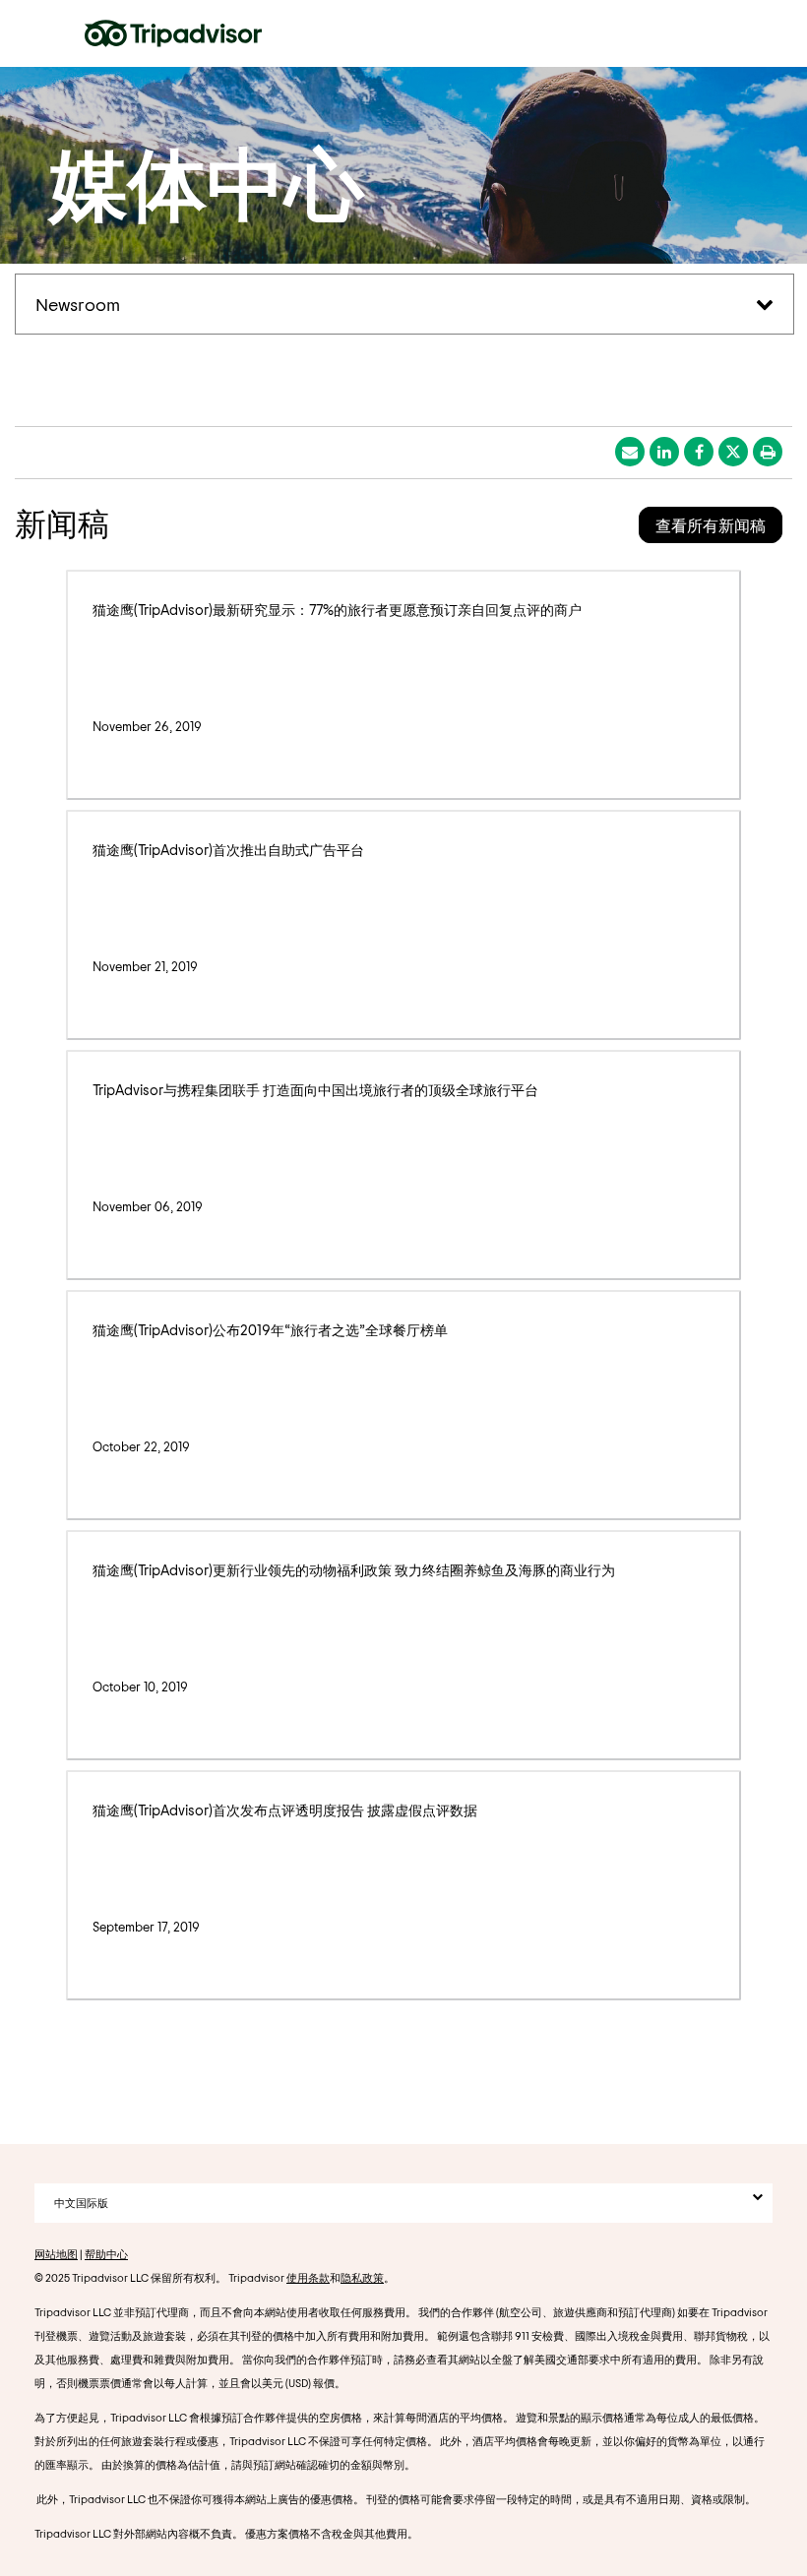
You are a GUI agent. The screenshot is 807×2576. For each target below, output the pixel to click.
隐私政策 (362, 2277)
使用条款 (308, 2277)
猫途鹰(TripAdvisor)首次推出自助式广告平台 (228, 850)
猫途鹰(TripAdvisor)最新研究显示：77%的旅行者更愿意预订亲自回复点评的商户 (337, 610)
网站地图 (56, 2254)
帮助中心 (106, 2254)
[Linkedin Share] (664, 452)
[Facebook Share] (699, 452)
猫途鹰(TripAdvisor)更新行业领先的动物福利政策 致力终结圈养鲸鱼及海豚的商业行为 (354, 1570)
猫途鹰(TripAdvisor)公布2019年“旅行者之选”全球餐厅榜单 (270, 1330)
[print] (768, 452)
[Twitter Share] (733, 452)
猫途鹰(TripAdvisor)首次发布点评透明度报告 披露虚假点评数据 (285, 1810)
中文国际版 (81, 2203)
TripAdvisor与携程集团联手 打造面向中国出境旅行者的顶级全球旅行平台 (315, 1090)
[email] (630, 452)
